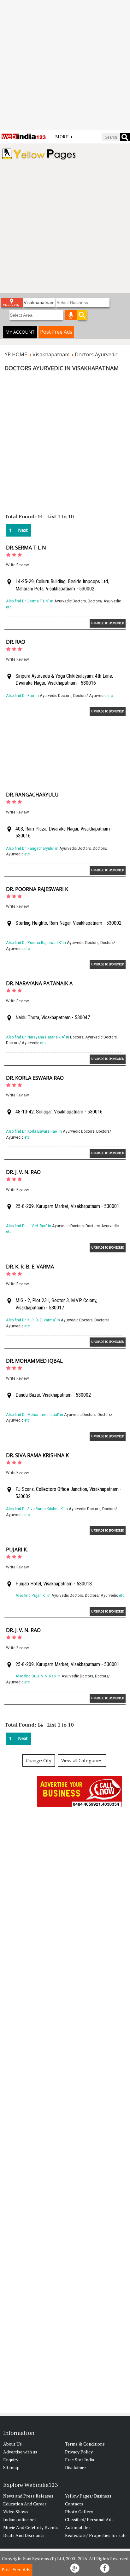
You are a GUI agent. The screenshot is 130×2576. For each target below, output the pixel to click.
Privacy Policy (79, 2452)
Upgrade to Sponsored (108, 623)
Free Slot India (80, 2460)
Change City (39, 1760)
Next (23, 530)
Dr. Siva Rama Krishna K (37, 1455)
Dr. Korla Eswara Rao (35, 1078)
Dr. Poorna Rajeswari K (37, 889)
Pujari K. (17, 1550)
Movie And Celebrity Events (31, 2527)
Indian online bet (20, 2519)
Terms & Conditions (85, 2444)
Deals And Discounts (24, 2535)
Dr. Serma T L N (26, 548)
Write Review (17, 565)
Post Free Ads (56, 332)
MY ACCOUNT (20, 332)
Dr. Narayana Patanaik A (39, 983)
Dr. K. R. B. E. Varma (30, 1267)
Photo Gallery (79, 2512)
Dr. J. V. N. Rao (23, 1172)
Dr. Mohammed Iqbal (34, 1361)
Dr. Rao (16, 642)
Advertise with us (20, 2452)
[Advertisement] (65, 65)
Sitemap (11, 2467)
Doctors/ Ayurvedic (104, 601)
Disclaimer (76, 2467)
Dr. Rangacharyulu (32, 795)
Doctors (77, 1037)
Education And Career (25, 2504)
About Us (12, 2444)
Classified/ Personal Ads (89, 2519)
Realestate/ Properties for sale (96, 2535)
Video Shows (16, 2512)
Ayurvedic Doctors (70, 601)
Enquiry (11, 2460)
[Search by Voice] (71, 315)
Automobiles (78, 2527)
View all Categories (82, 1760)
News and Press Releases (28, 2496)
